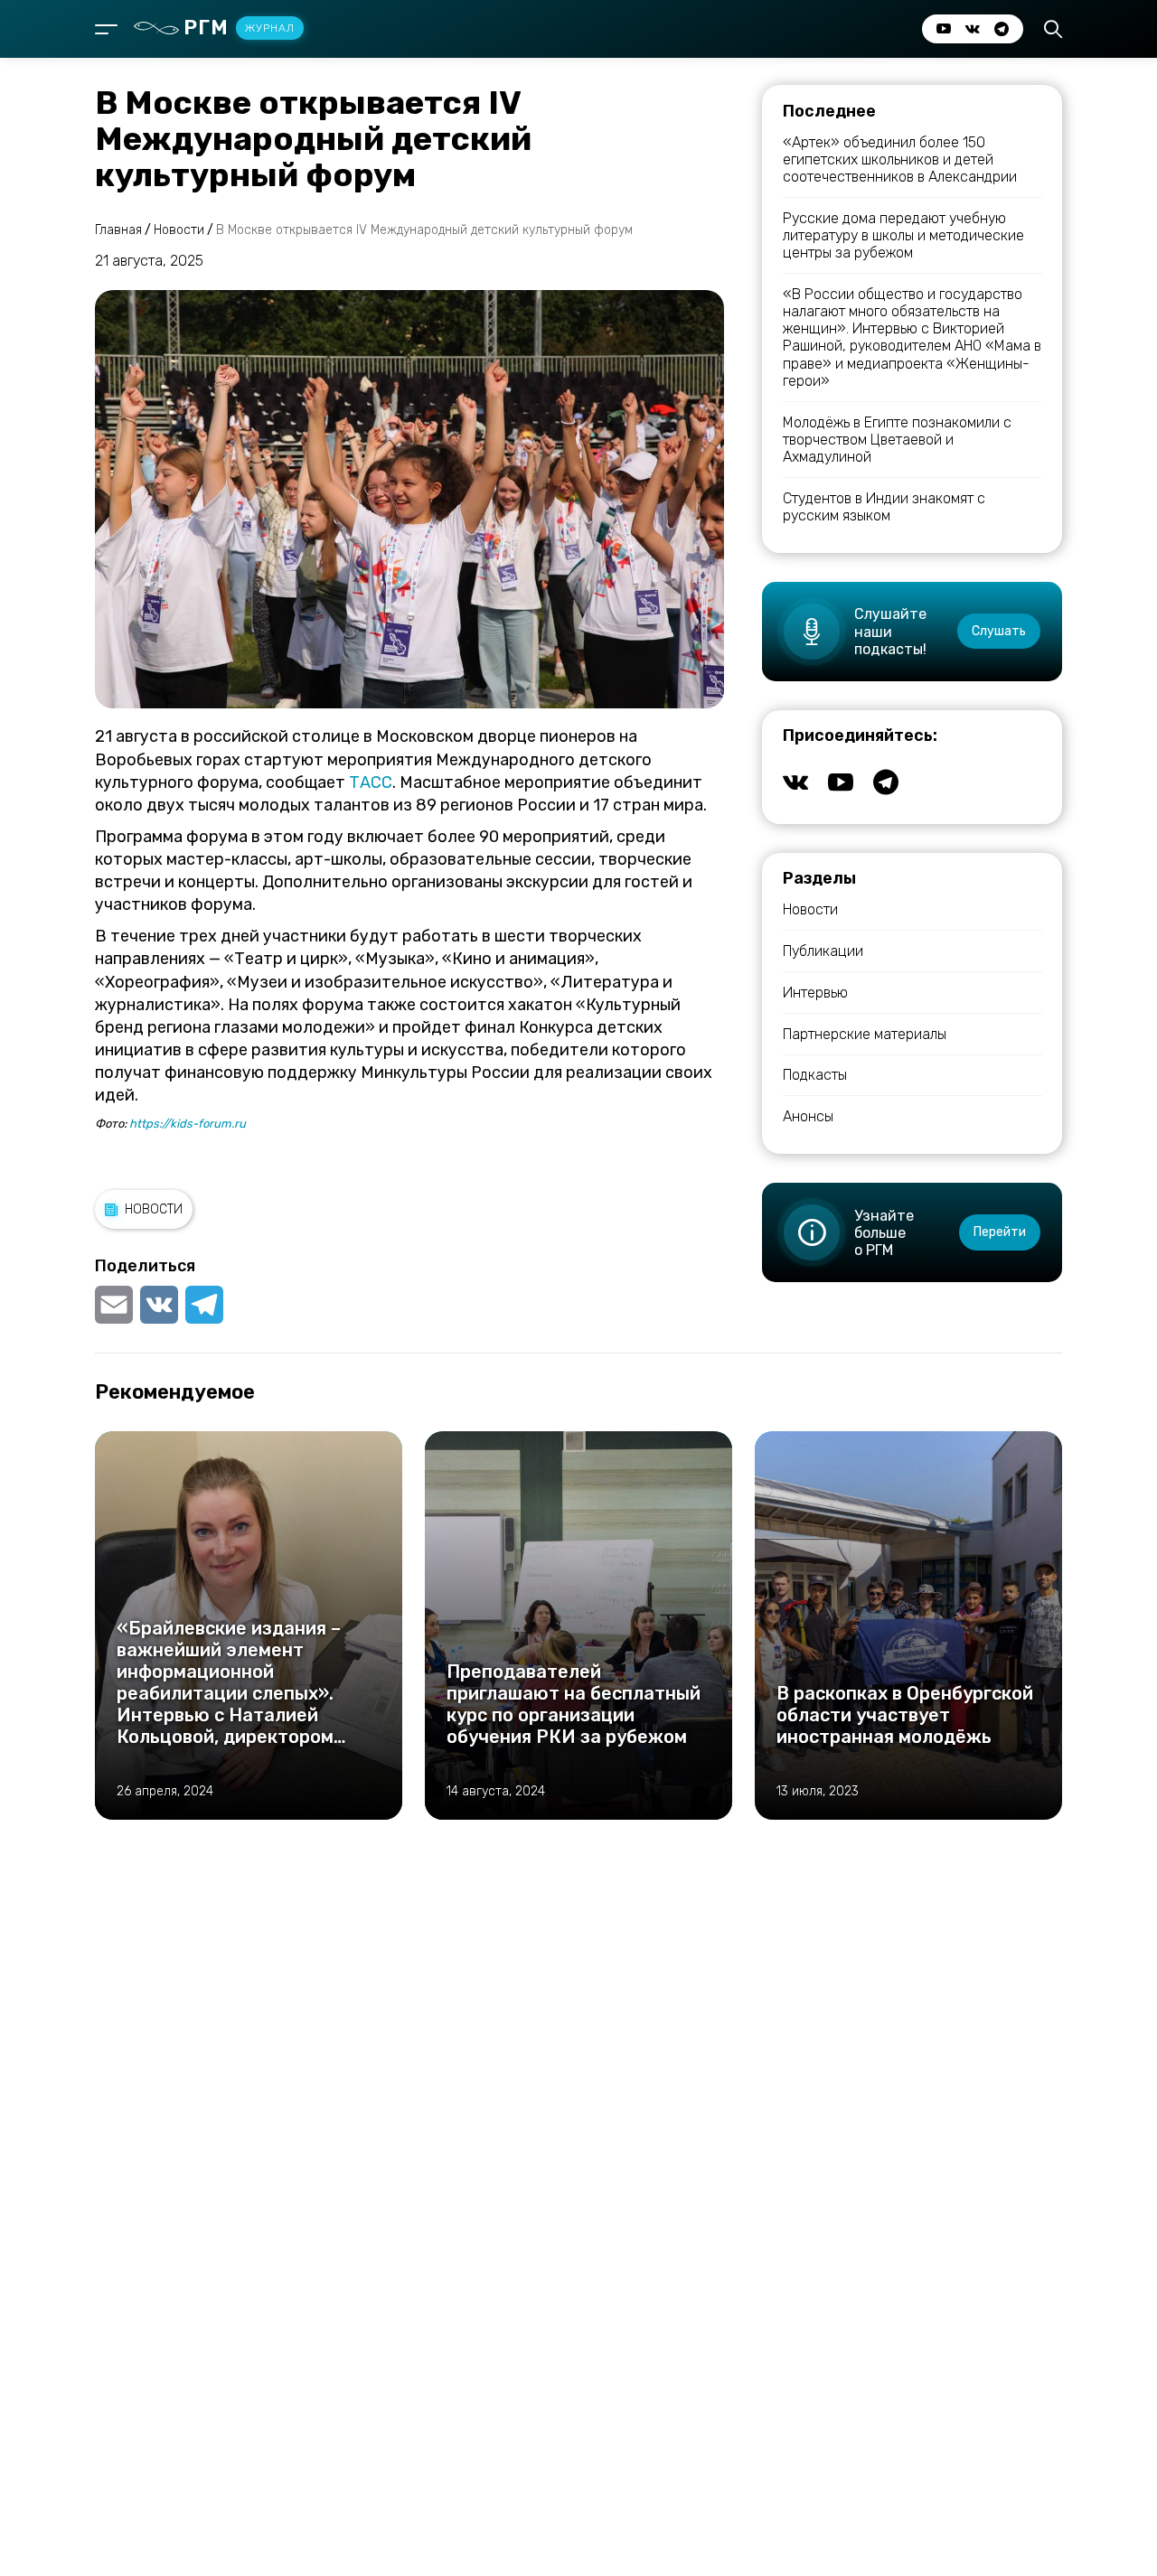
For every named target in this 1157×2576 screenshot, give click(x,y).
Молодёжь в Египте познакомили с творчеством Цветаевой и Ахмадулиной (897, 440)
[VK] (159, 1305)
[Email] (116, 1305)
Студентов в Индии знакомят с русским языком (884, 507)
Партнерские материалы (865, 1034)
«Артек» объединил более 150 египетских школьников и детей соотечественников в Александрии (900, 159)
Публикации (823, 951)
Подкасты (815, 1075)
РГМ (239, 28)
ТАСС (371, 782)
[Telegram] (204, 1305)
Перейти (1000, 1232)
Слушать (999, 631)
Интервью (815, 993)
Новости (154, 1209)
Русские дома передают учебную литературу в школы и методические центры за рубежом (903, 235)
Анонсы (808, 1116)
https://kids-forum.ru (188, 1124)
